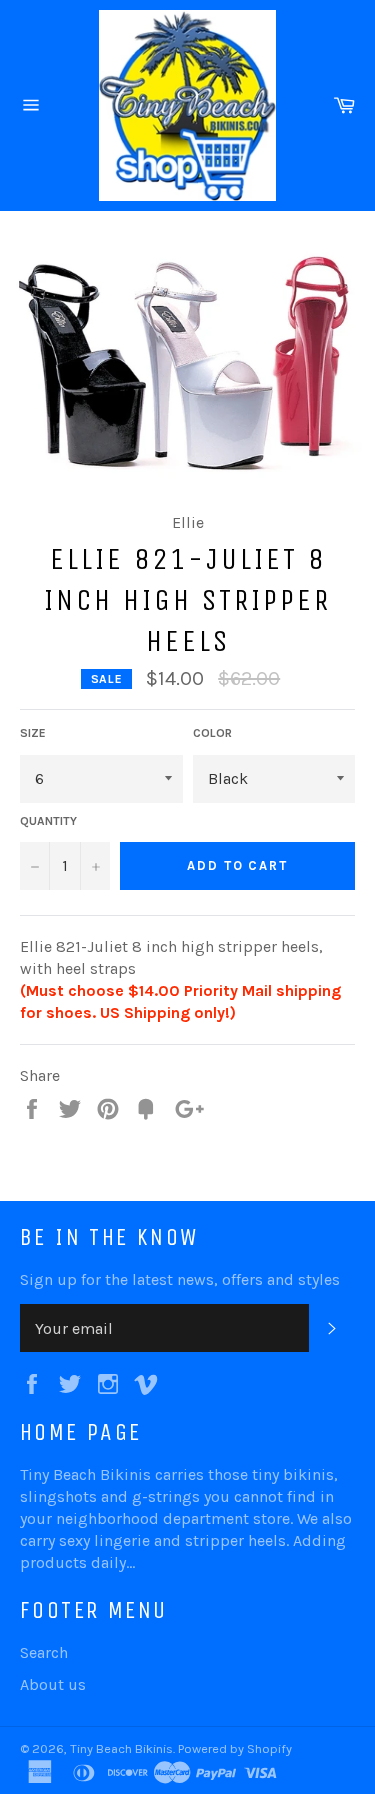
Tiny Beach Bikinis (121, 1748)
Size (33, 733)
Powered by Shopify (235, 1748)
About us (53, 1684)
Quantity (48, 821)
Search (44, 1652)
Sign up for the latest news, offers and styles (180, 1279)
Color (212, 733)
